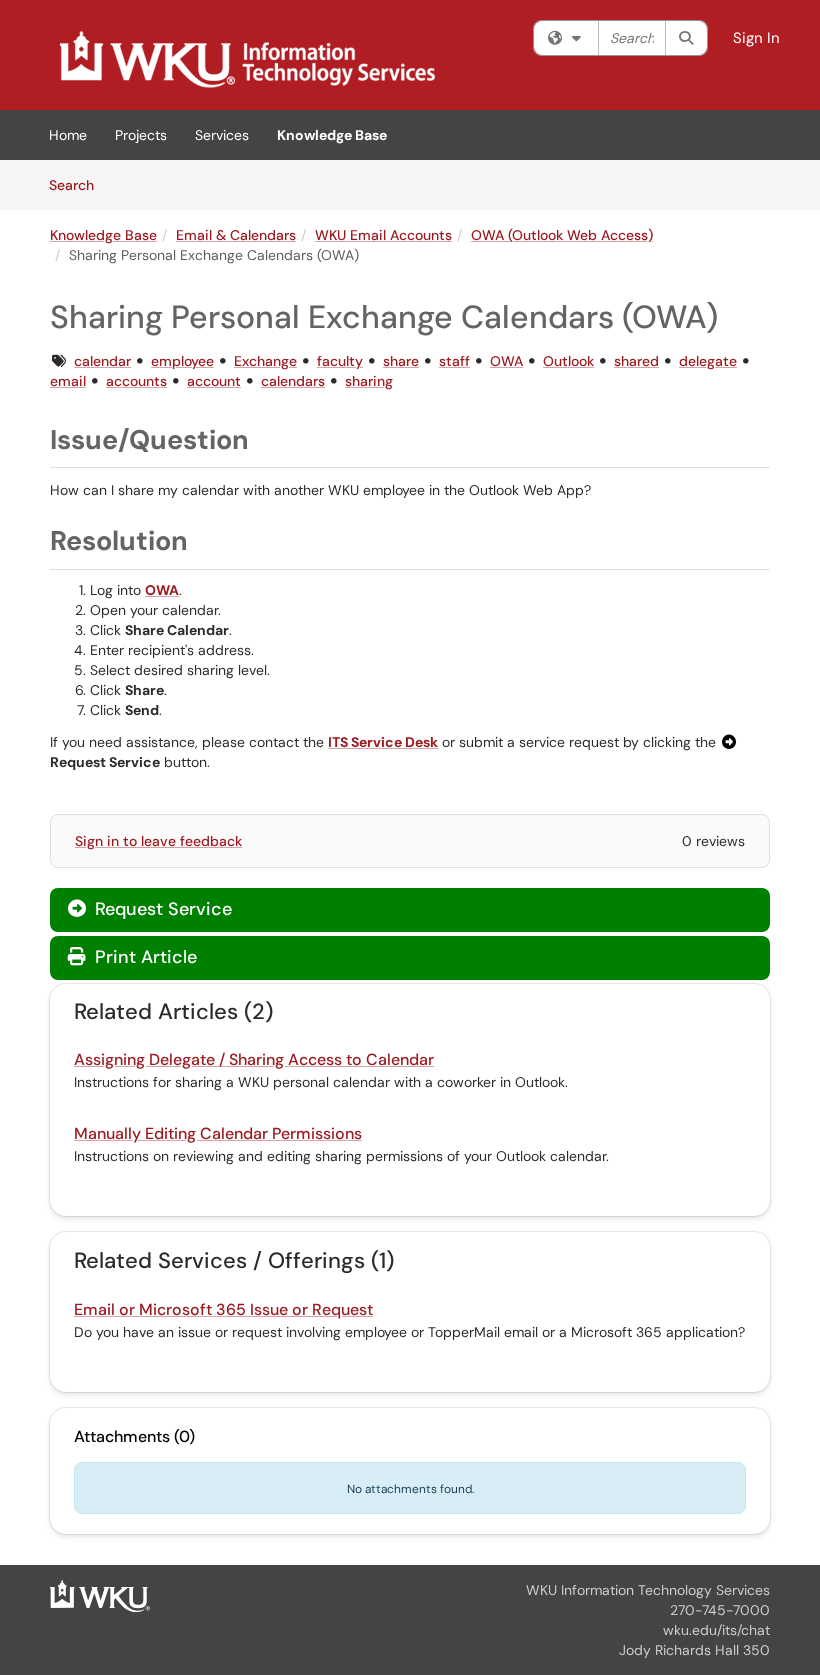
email (68, 381)
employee (182, 361)
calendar (102, 361)
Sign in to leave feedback (158, 841)
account (214, 381)
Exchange (265, 361)
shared (636, 361)
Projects (141, 135)
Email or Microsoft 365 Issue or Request (223, 1309)
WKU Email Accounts (383, 235)
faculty (340, 361)
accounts (136, 381)
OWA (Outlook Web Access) (562, 235)
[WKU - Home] (100, 1595)
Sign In (756, 38)
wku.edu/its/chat (716, 1630)
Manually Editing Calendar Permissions (218, 1133)
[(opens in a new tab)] (246, 60)
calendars (293, 381)
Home (68, 135)
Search (78, 184)
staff (454, 361)
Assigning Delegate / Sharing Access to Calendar (254, 1059)
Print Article (143, 957)
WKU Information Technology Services (648, 1590)
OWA (506, 361)
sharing (369, 381)
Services (222, 135)
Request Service (161, 909)
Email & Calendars (236, 235)
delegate (708, 361)
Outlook (568, 361)
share (401, 361)
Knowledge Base (332, 135)
